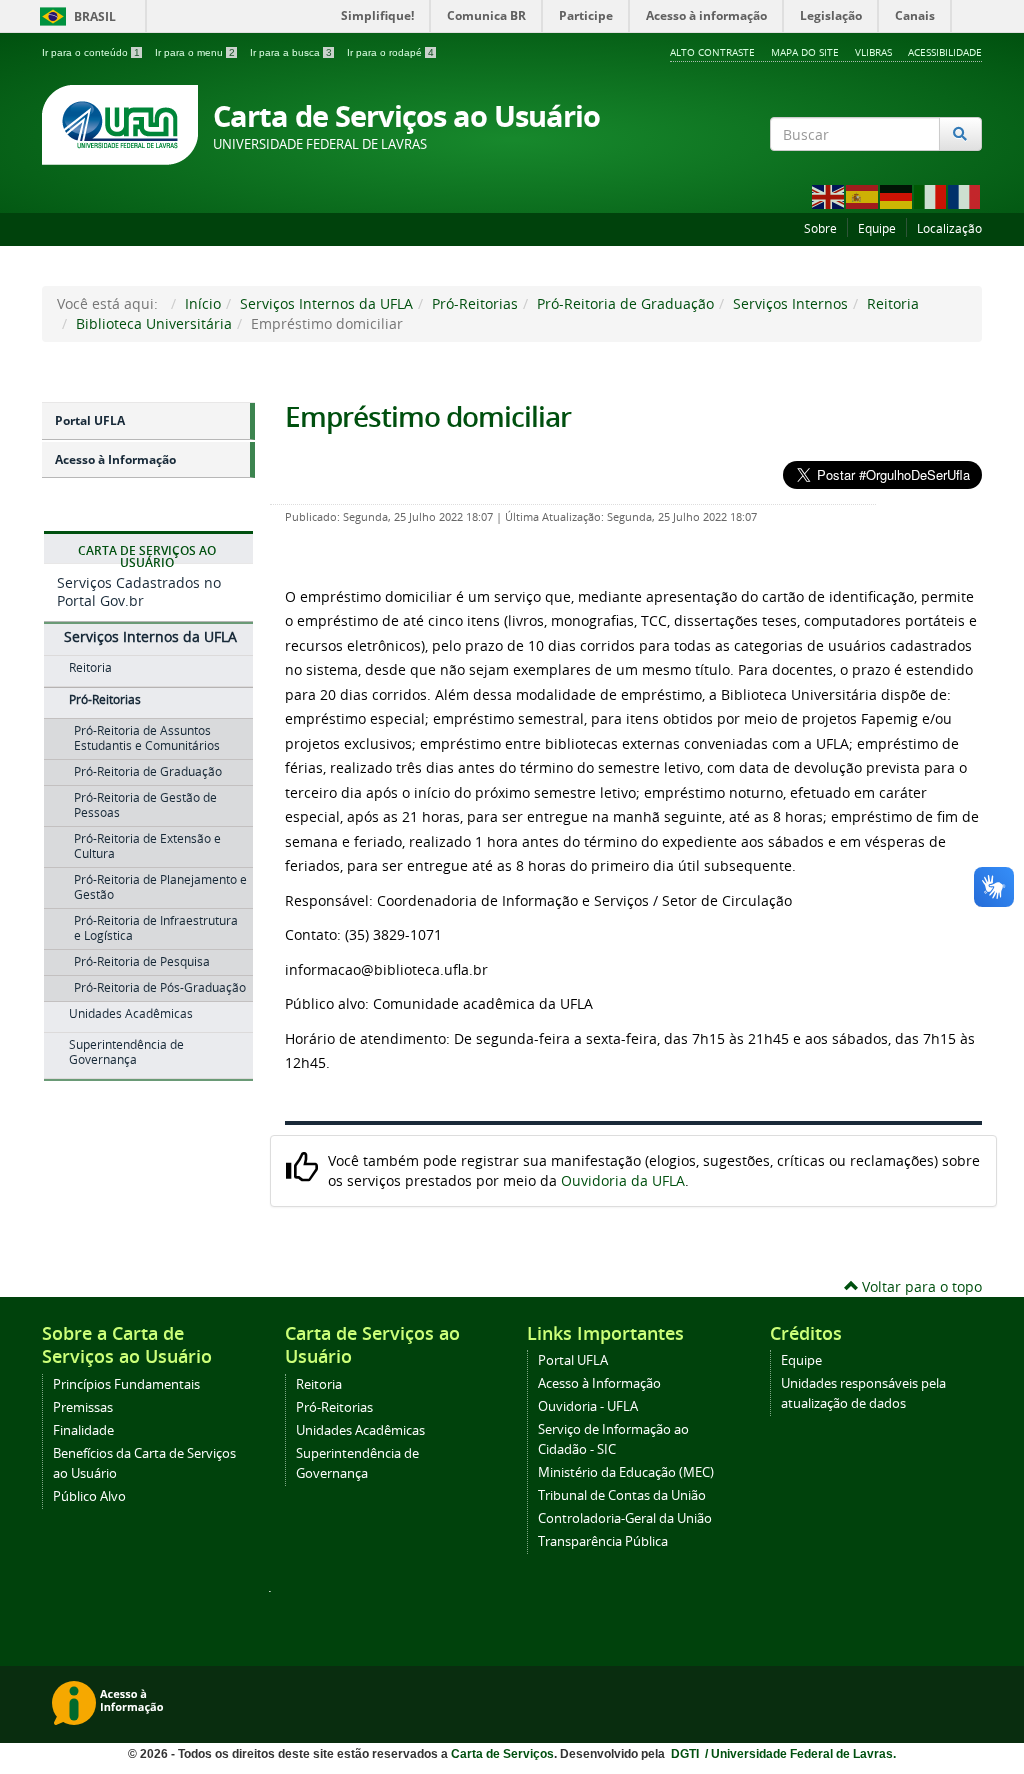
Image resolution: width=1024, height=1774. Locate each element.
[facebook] (917, 170)
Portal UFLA (90, 420)
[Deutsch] (897, 195)
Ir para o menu (195, 52)
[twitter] (944, 170)
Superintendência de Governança (126, 1052)
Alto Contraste (712, 52)
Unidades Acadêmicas (131, 1013)
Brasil (74, 16)
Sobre (820, 228)
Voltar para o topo (920, 1286)
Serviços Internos (790, 303)
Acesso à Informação (115, 459)
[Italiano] (931, 195)
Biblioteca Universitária (154, 323)
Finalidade (83, 1430)
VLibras (873, 52)
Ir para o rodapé (390, 52)
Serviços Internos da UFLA (326, 303)
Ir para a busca (291, 52)
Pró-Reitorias (475, 303)
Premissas (83, 1407)
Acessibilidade (945, 52)
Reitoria (893, 303)
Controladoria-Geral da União (625, 1518)
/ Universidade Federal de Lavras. (799, 1754)
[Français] (965, 195)
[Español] (863, 195)
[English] (829, 195)
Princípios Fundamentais (126, 1384)
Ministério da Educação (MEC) (626, 1472)
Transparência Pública (603, 1541)
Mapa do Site (805, 52)
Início (203, 303)
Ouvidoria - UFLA (588, 1406)
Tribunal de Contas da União (622, 1495)
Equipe (877, 228)
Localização (949, 228)
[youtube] (970, 170)
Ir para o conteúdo (91, 52)
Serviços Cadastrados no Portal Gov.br (139, 591)
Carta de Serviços (502, 1754)
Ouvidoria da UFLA (623, 1180)
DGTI (686, 1754)
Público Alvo (89, 1496)
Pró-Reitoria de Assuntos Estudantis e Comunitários (147, 738)
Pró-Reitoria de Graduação (625, 303)
